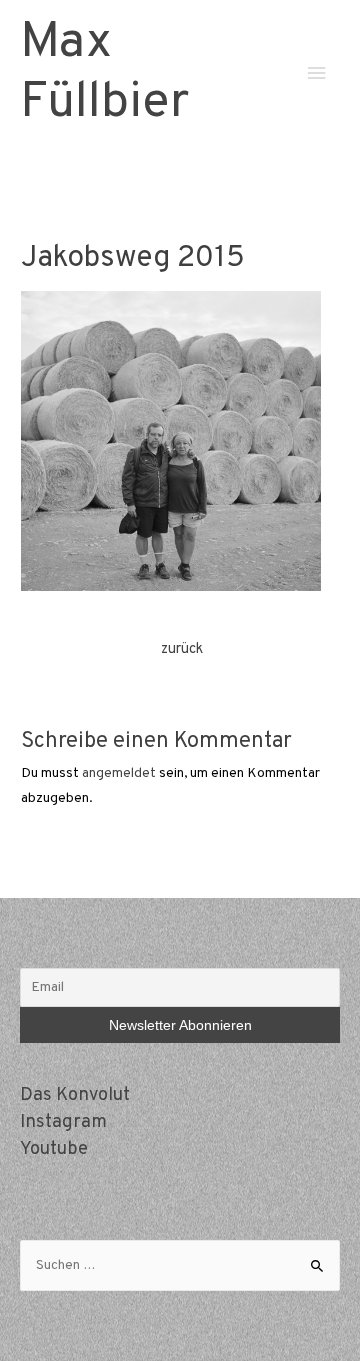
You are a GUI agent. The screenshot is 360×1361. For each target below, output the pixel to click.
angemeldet (119, 773)
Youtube (54, 1149)
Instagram (63, 1122)
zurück (182, 649)
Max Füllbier (104, 73)
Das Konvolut (75, 1095)
